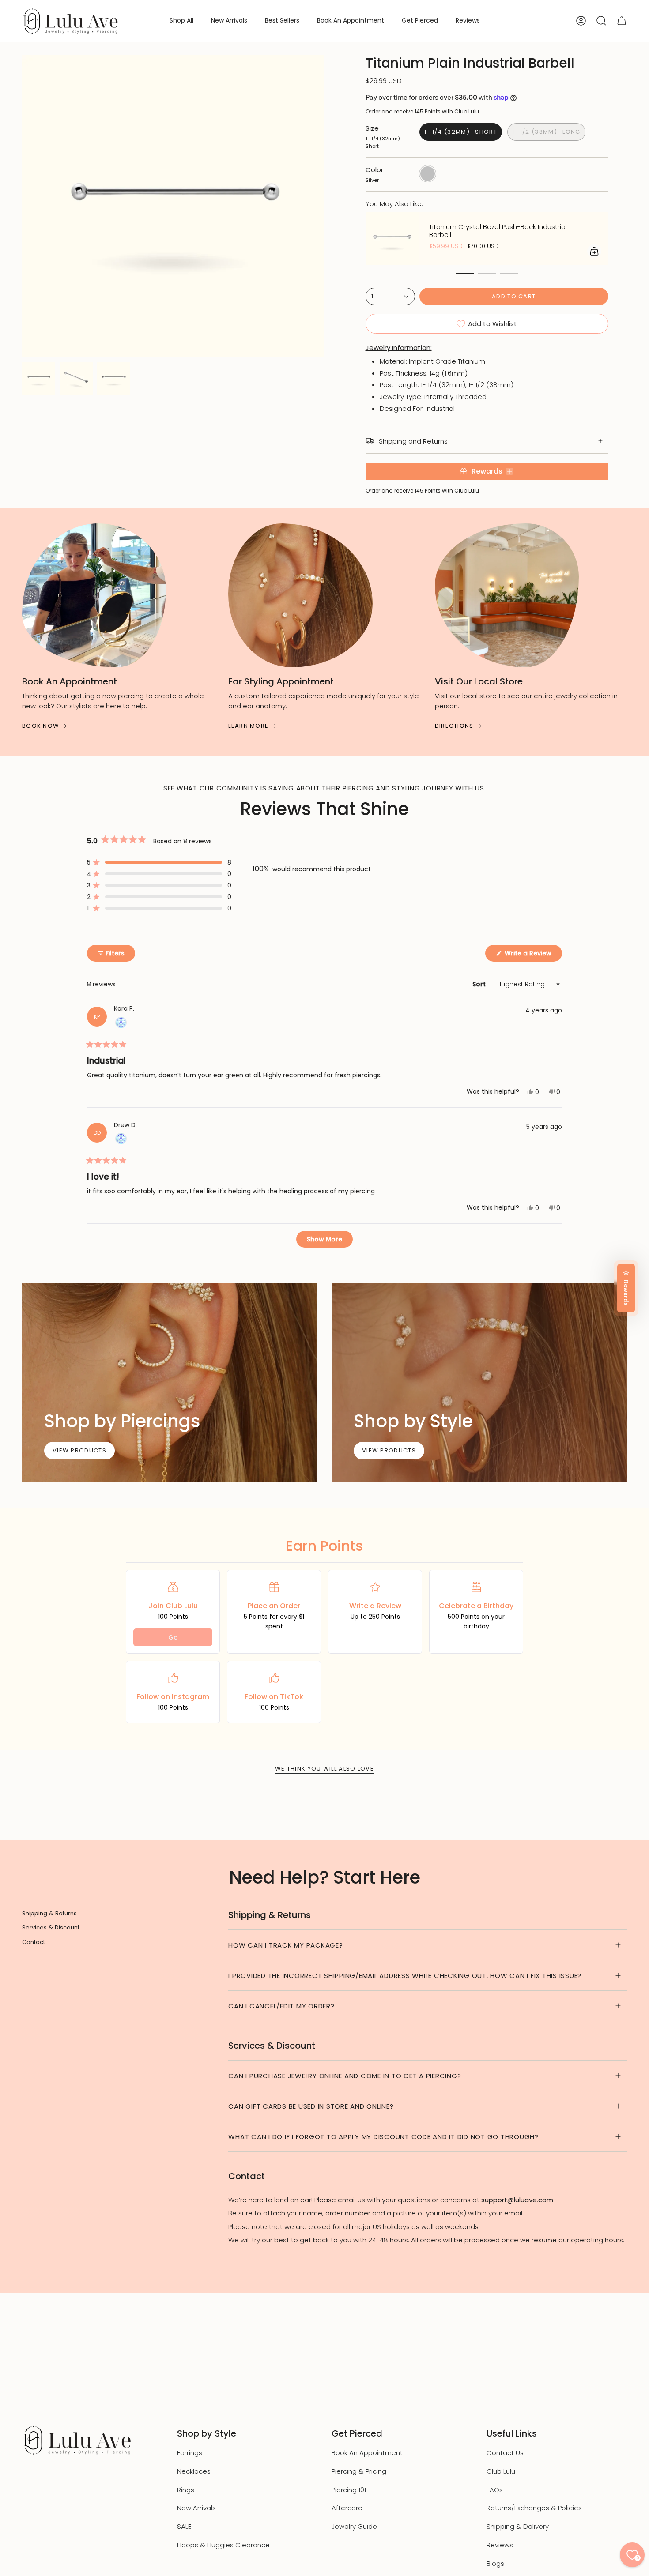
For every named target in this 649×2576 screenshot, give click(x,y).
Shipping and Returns (413, 441)
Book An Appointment (367, 2453)
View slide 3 (509, 274)
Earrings (190, 2453)
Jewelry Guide (354, 2526)
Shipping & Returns (49, 1913)
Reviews (500, 2545)
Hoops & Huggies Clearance (223, 2545)
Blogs (495, 2563)
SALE (184, 2526)
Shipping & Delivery (518, 2526)
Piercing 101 (349, 2490)
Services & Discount (51, 1927)
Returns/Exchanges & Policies (534, 2508)
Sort (480, 984)
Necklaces (194, 2471)
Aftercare (347, 2508)
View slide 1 (465, 274)
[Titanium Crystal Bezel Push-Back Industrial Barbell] (392, 239)
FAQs (495, 2490)
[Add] (594, 251)
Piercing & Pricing (359, 2471)
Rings (186, 2490)
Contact (34, 1942)
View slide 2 (487, 274)
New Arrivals (196, 2508)
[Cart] (622, 21)
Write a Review (532, 955)
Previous (22, 207)
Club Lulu (467, 111)
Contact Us (505, 2453)
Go (173, 1637)
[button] (181, 21)
